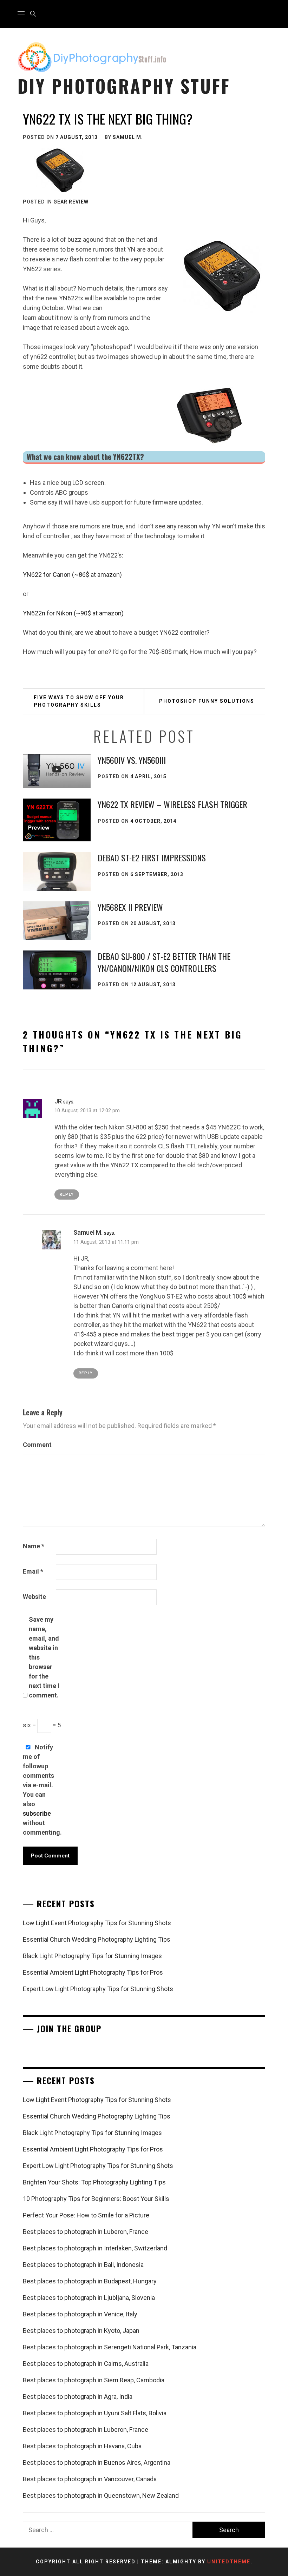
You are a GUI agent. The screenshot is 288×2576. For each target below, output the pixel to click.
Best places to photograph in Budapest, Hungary (90, 2281)
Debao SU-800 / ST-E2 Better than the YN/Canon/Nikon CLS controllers (164, 962)
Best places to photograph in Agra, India (78, 2397)
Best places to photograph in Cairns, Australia (86, 2364)
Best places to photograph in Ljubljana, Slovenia (89, 2298)
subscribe (37, 1813)
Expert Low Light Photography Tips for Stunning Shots (98, 1989)
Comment (37, 1445)
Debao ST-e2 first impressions (152, 857)
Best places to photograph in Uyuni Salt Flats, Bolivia (95, 2413)
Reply (67, 1194)
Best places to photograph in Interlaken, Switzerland (95, 2248)
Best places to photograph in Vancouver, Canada (90, 2479)
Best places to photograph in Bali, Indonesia (83, 2265)
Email (33, 1571)
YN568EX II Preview (130, 907)
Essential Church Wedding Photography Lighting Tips (97, 1939)
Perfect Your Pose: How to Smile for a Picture (86, 2215)
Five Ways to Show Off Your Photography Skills (79, 701)
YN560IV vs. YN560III (132, 760)
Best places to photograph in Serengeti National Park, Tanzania (110, 2347)
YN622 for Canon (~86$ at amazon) (72, 575)
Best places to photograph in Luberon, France (86, 2232)
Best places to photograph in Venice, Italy (80, 2314)
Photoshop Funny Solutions (207, 701)
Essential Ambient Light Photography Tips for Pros (93, 1972)
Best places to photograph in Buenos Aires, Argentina (97, 2462)
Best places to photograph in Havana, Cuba (82, 2446)
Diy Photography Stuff (124, 86)
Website (34, 1597)
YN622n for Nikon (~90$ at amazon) (73, 613)
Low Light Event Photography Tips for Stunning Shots (97, 1923)
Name (34, 1546)
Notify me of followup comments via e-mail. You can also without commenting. (39, 1790)
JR (58, 1101)
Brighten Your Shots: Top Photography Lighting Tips (94, 2182)
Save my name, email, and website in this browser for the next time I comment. (44, 1657)
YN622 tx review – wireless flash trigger (172, 804)
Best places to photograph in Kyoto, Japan (81, 2331)
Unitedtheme (229, 2562)
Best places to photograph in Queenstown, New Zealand (101, 2495)
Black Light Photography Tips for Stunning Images (92, 1956)
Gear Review (71, 202)
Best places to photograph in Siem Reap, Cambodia (94, 2380)
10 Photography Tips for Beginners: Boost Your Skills (96, 2199)
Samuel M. (128, 137)
